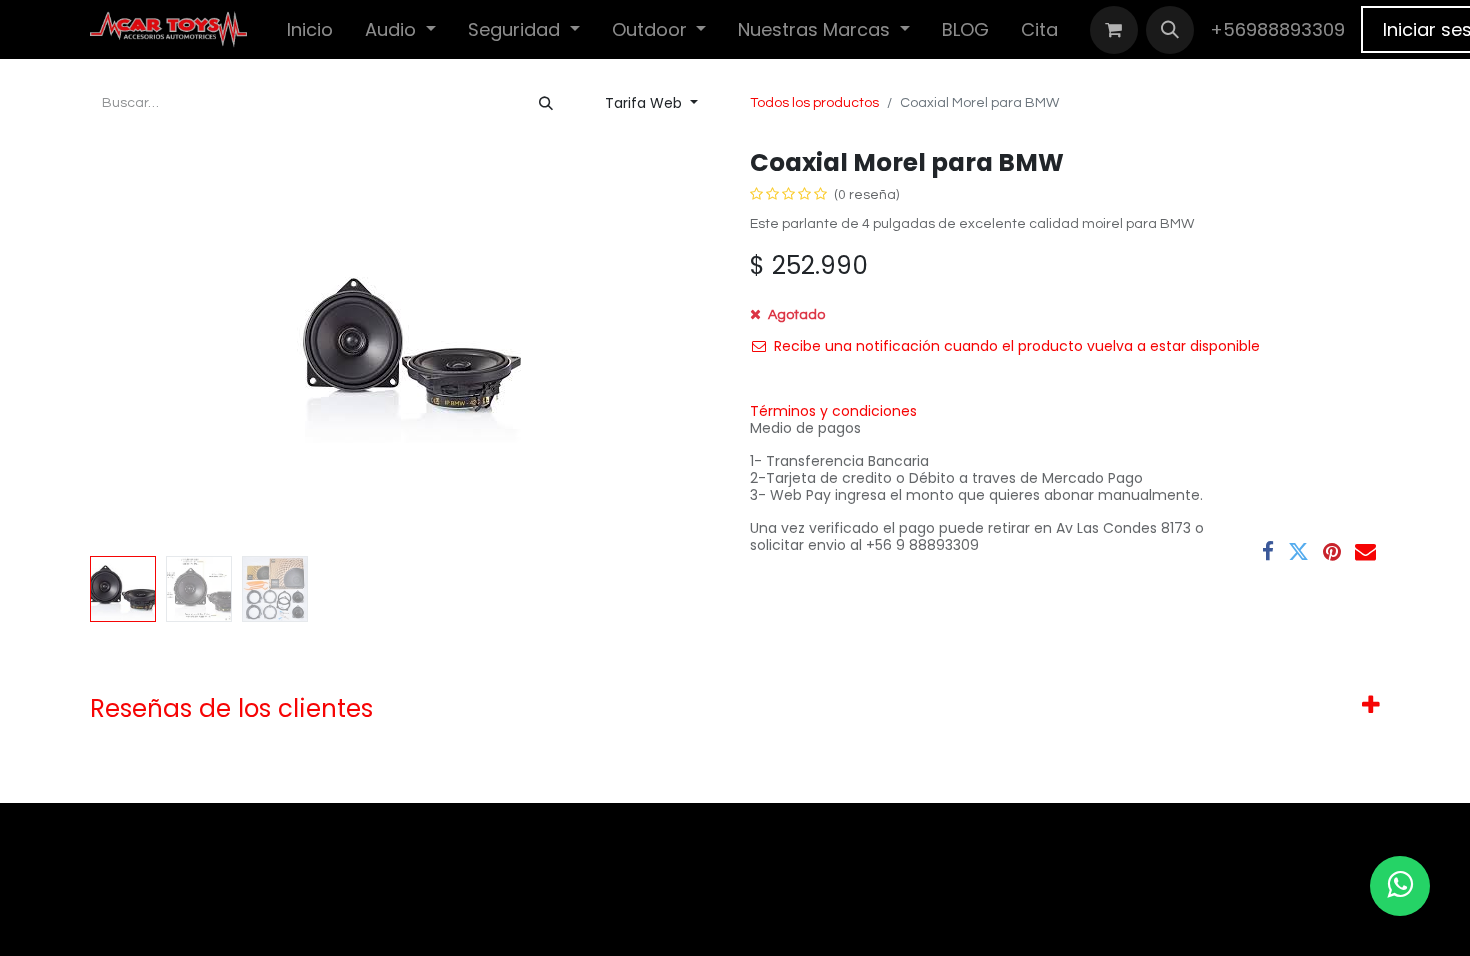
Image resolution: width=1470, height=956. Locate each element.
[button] (1170, 30)
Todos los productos (814, 103)
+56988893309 (1277, 29)
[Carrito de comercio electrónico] (1114, 30)
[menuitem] (310, 29)
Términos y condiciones (833, 411)
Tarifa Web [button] (645, 103)
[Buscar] (546, 103)
